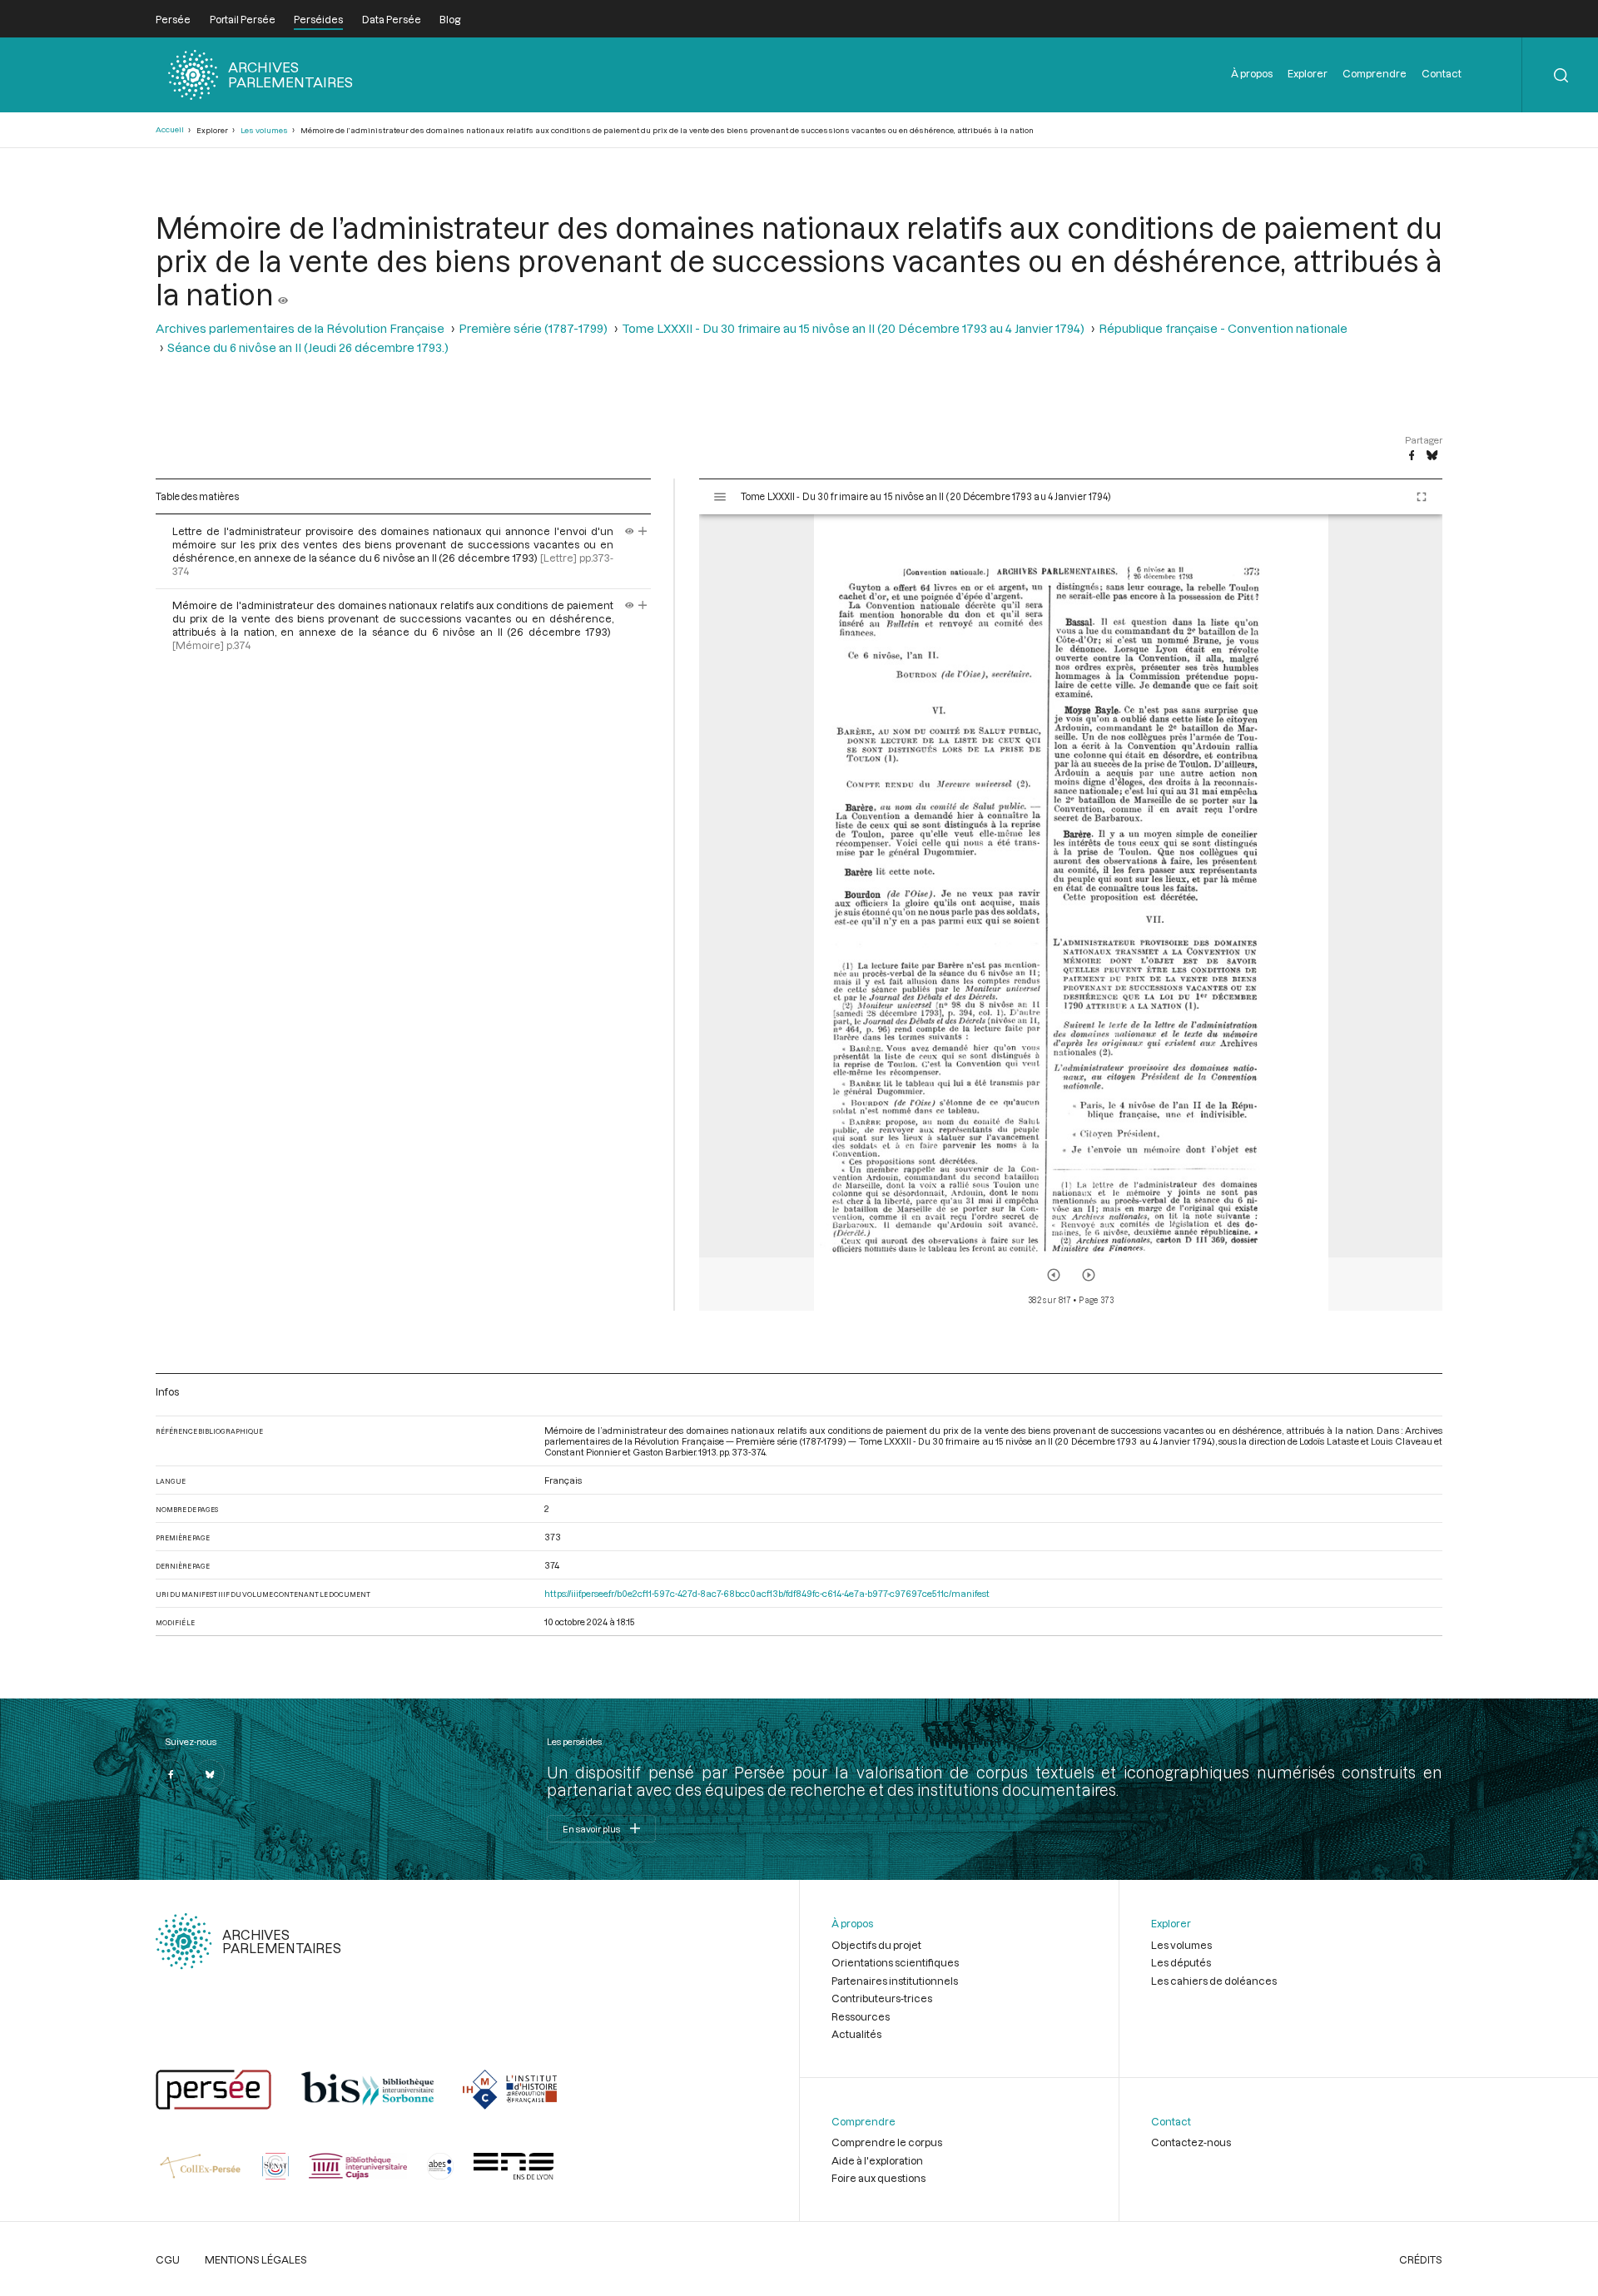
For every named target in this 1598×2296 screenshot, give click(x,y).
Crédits (1421, 2259)
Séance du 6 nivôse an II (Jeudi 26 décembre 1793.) (308, 347)
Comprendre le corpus (887, 2142)
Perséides (318, 19)
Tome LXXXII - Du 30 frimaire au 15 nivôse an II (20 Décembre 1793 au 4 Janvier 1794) (853, 328)
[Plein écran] (1422, 497)
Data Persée (392, 19)
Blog (450, 19)
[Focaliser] (643, 531)
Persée (173, 19)
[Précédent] (1054, 1275)
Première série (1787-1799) (533, 328)
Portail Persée (243, 19)
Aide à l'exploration (877, 2160)
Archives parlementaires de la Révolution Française (300, 328)
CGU (168, 2259)
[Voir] (283, 294)
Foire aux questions (878, 2178)
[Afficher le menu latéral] (720, 497)
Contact (1442, 73)
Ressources (861, 2016)
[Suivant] (1089, 1275)
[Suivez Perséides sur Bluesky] (210, 1774)
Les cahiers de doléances (1214, 1981)
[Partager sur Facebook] (1412, 456)
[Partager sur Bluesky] (1432, 456)
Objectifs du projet (876, 1945)
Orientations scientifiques (895, 1962)
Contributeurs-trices (882, 1998)
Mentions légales (256, 2259)
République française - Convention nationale (1223, 328)
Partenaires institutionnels (895, 1981)
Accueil (170, 129)
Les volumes (264, 130)
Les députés (1181, 1962)
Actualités (856, 2034)
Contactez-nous (1191, 2142)
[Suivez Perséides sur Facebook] (171, 1774)
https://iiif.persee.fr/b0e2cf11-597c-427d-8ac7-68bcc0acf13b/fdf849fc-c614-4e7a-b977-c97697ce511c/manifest (767, 1593)
